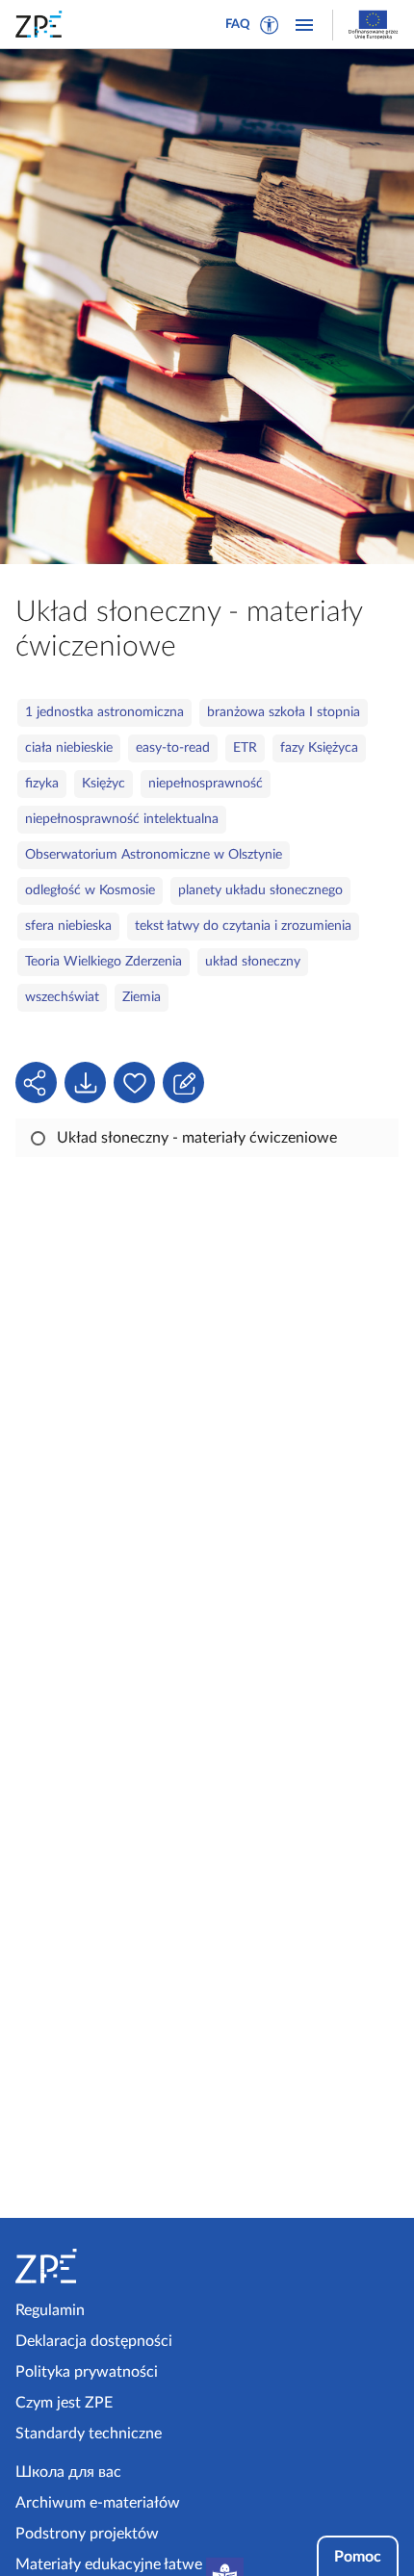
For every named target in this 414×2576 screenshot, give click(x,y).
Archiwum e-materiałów (98, 2503)
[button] (270, 25)
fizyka (42, 784)
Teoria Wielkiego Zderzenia (103, 962)
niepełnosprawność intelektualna (122, 819)
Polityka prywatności (87, 2372)
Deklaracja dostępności (94, 2341)
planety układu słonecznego (260, 890)
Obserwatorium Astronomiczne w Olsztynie (154, 855)
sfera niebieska (68, 926)
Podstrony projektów (87, 2534)
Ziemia (142, 997)
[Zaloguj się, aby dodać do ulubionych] (134, 1082)
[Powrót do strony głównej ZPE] (42, 24)
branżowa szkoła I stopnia (284, 712)
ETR (245, 748)
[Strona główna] (107, 2266)
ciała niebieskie (69, 748)
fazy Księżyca (319, 748)
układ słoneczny (253, 962)
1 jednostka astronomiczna (104, 712)
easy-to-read (173, 748)
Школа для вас (68, 2472)
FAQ (238, 25)
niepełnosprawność (206, 784)
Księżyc (103, 784)
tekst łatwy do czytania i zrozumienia (243, 926)
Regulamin (50, 2310)
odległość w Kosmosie (90, 890)
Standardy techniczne (89, 2434)
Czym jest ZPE (64, 2403)
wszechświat (62, 997)
